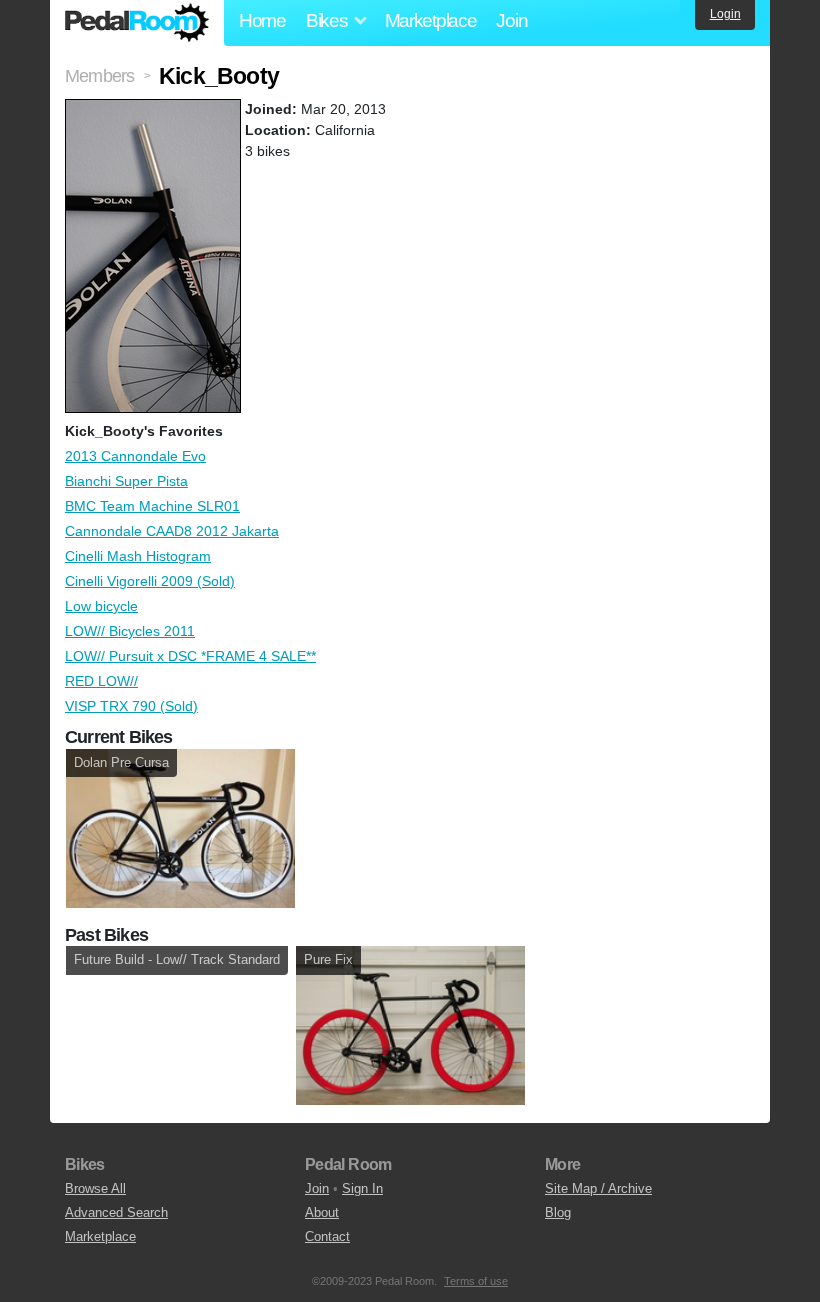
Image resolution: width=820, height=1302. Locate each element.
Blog (558, 1212)
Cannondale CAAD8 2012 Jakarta (172, 531)
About (322, 1212)
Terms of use (476, 1281)
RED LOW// (101, 681)
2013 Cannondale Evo (135, 456)
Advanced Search (116, 1212)
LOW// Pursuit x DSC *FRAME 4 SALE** (190, 656)
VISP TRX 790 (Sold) (131, 706)
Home (262, 20)
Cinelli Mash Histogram (138, 556)
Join (511, 20)
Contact (327, 1236)
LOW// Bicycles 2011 (130, 631)
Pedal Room (137, 23)
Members (99, 76)
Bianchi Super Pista (126, 481)
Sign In (362, 1188)
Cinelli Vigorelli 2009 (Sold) (150, 581)
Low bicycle (101, 606)
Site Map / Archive (598, 1188)
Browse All (95, 1188)
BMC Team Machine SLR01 (152, 506)
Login (725, 14)
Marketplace (431, 20)
